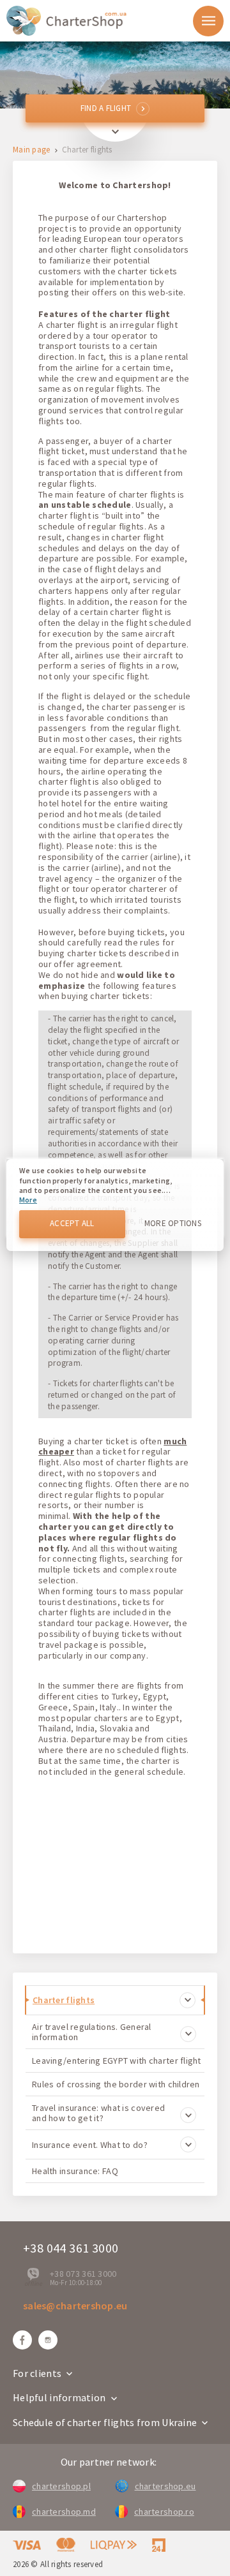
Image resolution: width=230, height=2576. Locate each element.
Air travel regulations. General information (92, 2032)
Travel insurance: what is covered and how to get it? (98, 2113)
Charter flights (64, 2000)
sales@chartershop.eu (75, 2306)
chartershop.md (64, 2512)
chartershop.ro (164, 2512)
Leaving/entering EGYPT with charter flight (117, 2061)
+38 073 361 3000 (83, 2274)
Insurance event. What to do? (90, 2145)
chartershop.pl (61, 2486)
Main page (32, 150)
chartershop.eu (165, 2486)
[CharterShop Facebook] (22, 2340)
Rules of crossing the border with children (116, 2084)
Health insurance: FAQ (75, 2171)
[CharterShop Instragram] (48, 2340)
